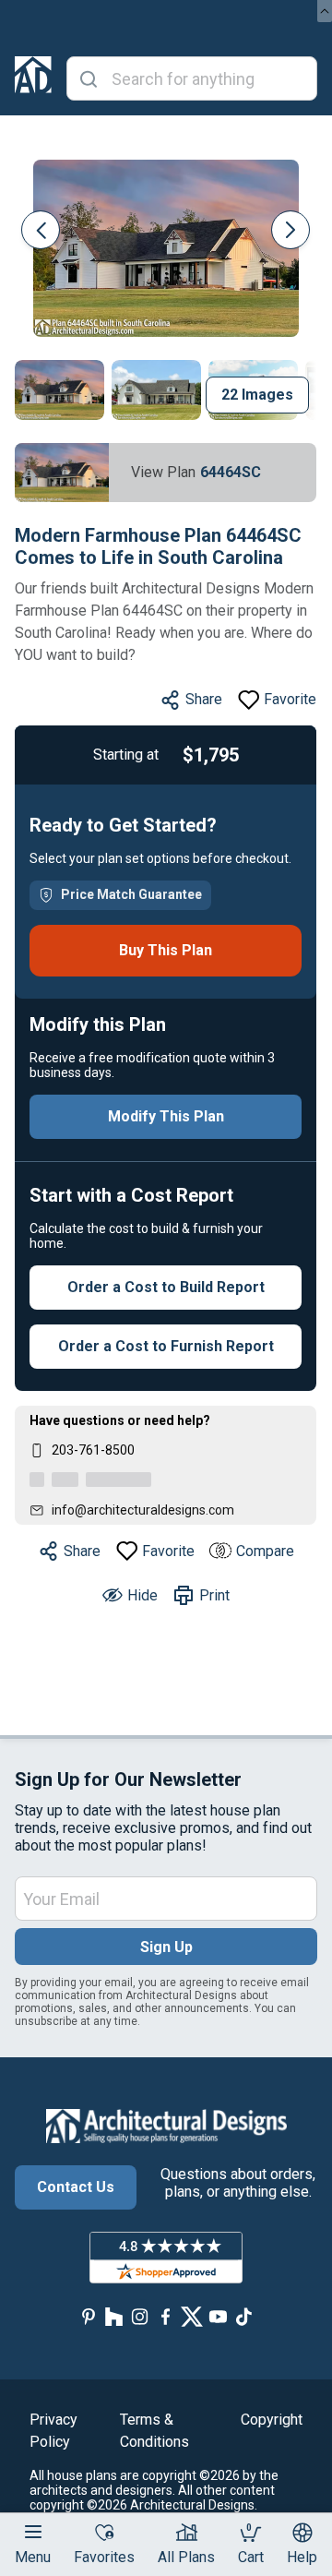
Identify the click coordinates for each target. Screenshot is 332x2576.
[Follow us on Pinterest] (89, 2317)
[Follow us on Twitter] (192, 2317)
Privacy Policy (53, 2431)
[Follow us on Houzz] (114, 2317)
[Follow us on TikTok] (243, 2317)
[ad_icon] (33, 78)
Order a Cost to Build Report (166, 1287)
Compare (265, 1551)
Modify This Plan (166, 1116)
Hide (142, 1595)
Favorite (290, 699)
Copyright (272, 2420)
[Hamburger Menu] (33, 2532)
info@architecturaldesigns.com (143, 1510)
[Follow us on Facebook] (166, 2317)
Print (214, 1595)
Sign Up (166, 1947)
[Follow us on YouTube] (218, 2317)
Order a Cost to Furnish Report (166, 1346)
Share (204, 699)
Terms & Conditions (154, 2431)
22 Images (257, 395)
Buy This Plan (166, 950)
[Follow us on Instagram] (140, 2317)
